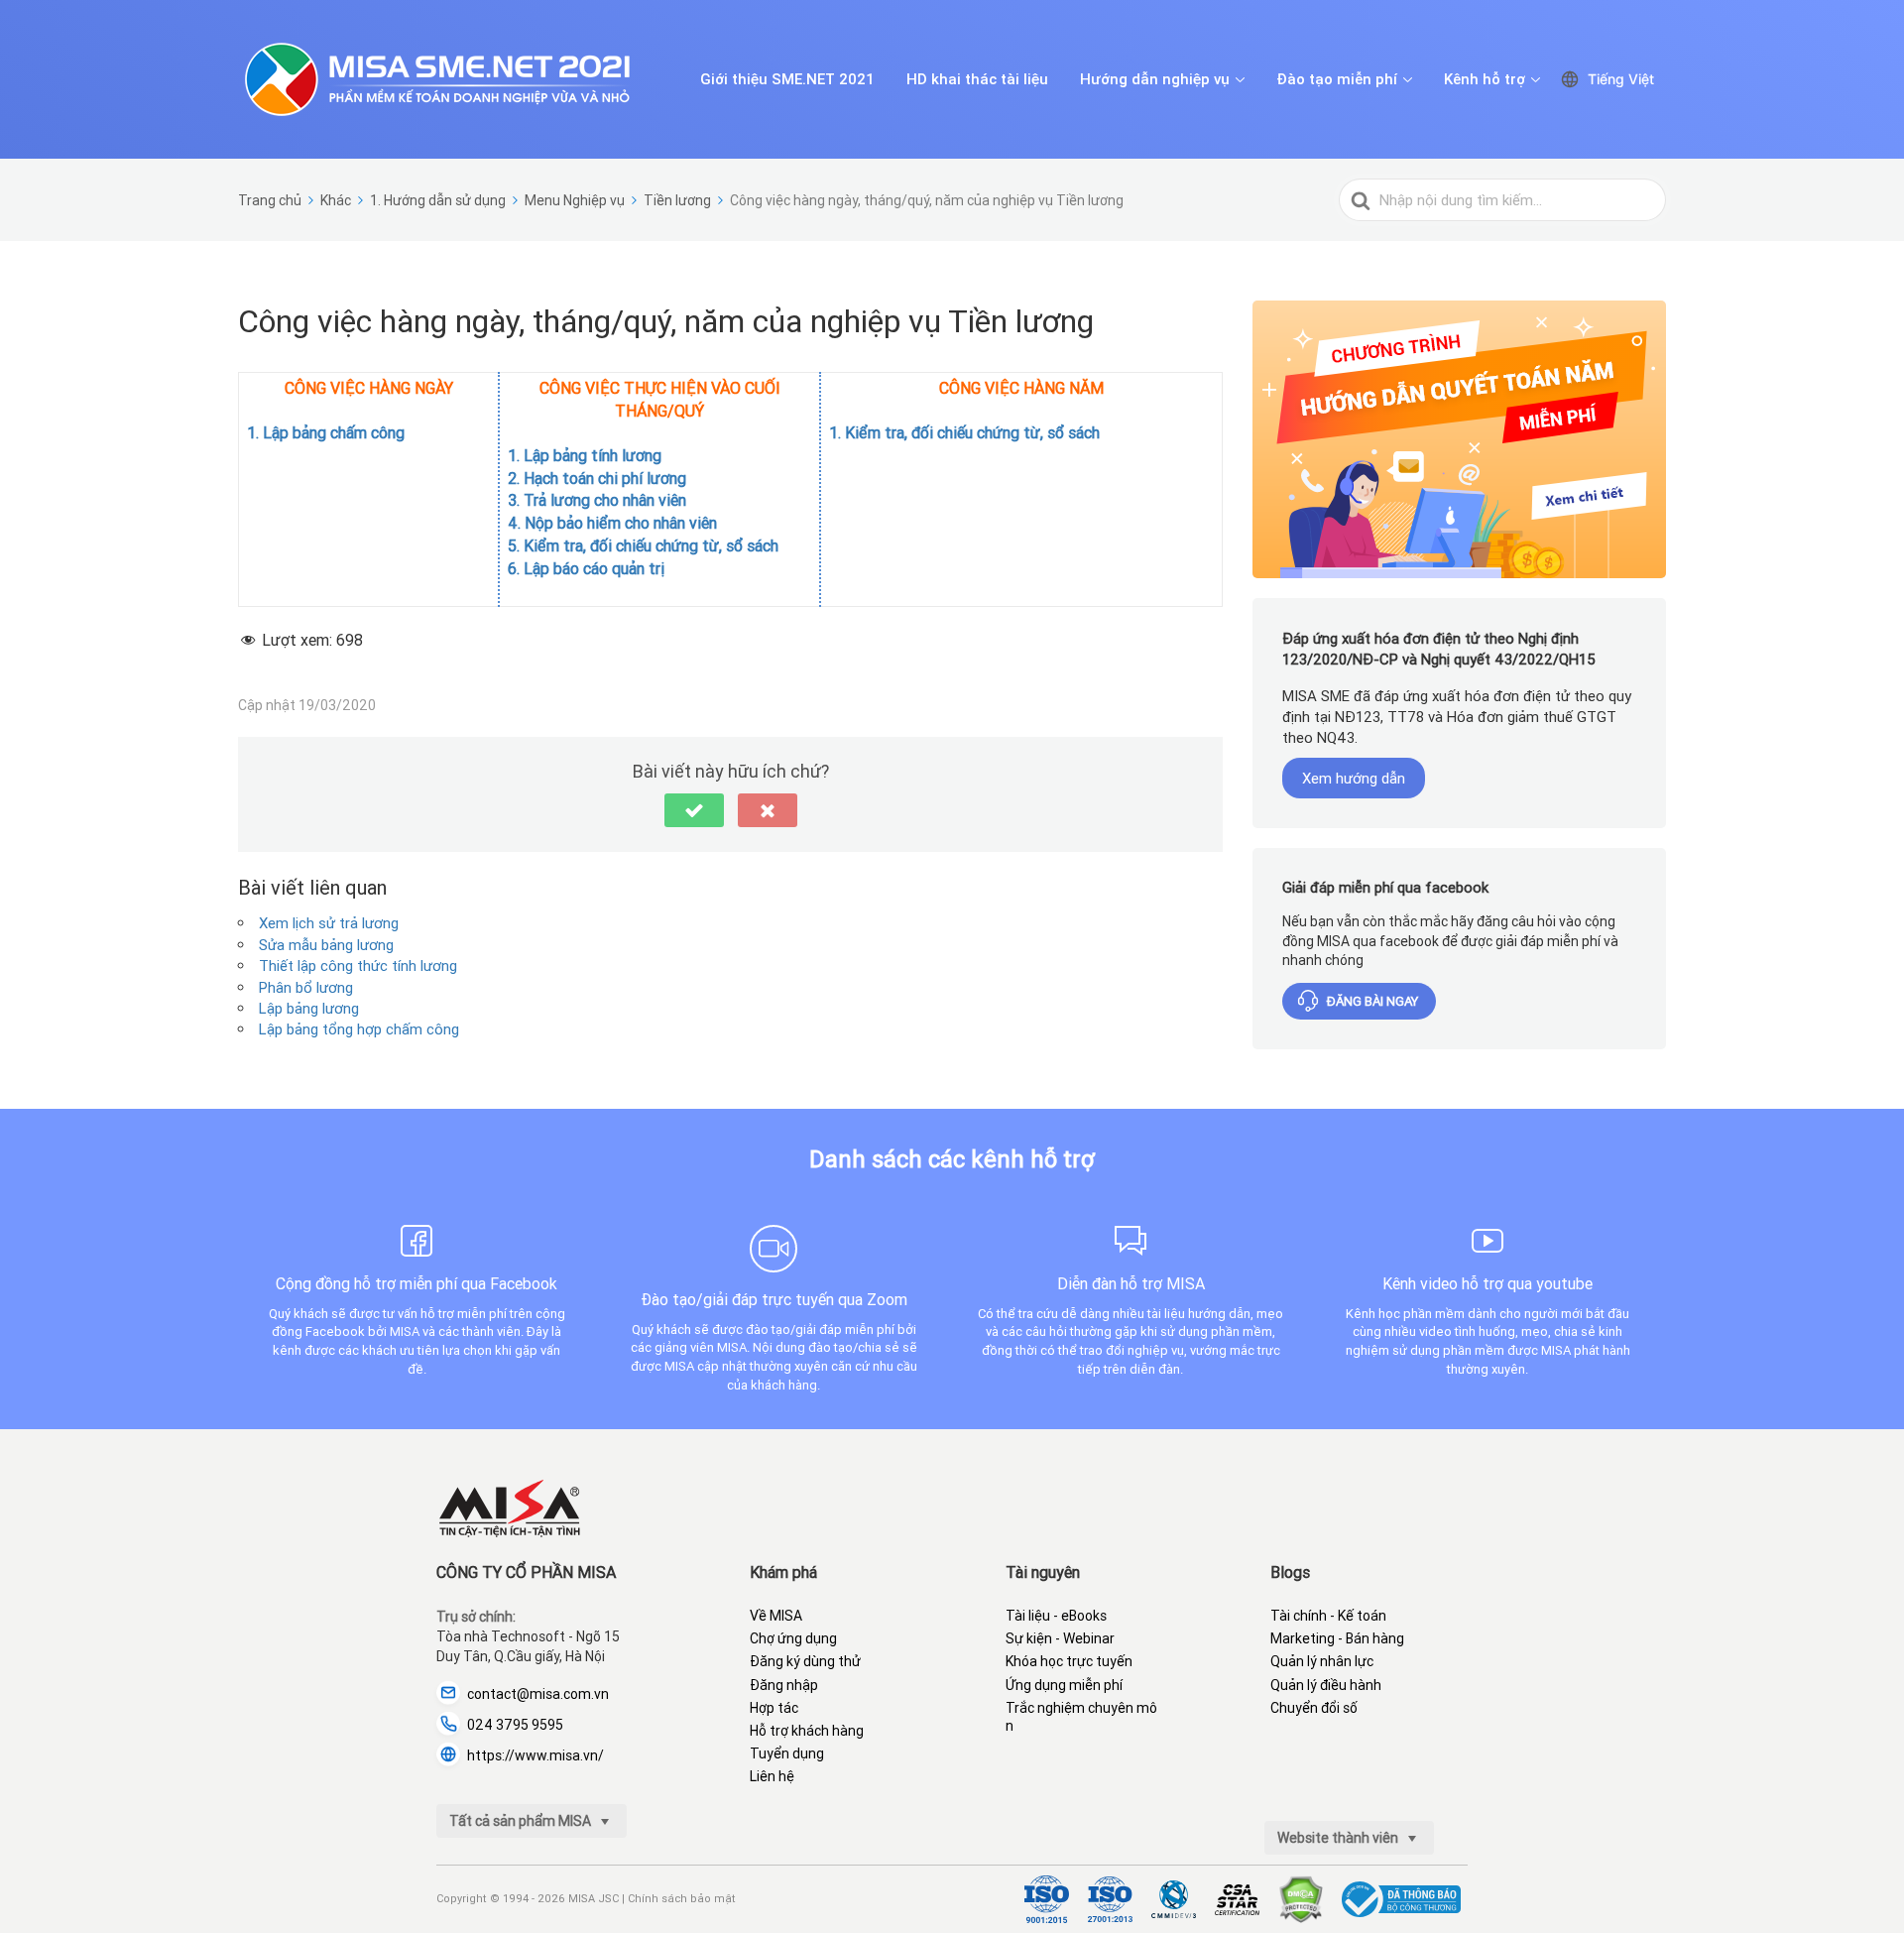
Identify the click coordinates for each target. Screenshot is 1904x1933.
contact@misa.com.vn (538, 1694)
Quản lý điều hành (1326, 1685)
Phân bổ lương (306, 987)
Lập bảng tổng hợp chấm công (359, 1029)
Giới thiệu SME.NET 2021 (787, 79)
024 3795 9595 (515, 1725)
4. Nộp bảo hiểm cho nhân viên (612, 523)
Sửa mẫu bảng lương (326, 945)
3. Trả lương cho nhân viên (597, 500)
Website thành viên (1339, 1838)
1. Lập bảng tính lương (585, 455)
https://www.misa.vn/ (535, 1755)
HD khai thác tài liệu (977, 79)
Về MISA (776, 1616)
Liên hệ (772, 1776)
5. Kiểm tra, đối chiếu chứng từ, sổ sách (643, 545)
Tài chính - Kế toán (1328, 1616)
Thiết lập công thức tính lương (358, 966)
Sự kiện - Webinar (1060, 1638)
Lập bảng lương (309, 1008)
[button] (694, 810)
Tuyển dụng (787, 1753)
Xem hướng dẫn (1354, 778)
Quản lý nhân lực (1322, 1661)
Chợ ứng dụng (793, 1638)
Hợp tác (774, 1708)
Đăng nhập (784, 1685)
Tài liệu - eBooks (1056, 1616)
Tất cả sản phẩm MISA (522, 1821)
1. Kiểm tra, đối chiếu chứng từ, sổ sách (966, 432)
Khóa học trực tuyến (1069, 1661)
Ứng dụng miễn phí (1064, 1685)
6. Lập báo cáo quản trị (586, 568)
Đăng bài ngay (1372, 1001)
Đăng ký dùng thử (805, 1661)
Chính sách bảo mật (682, 1898)
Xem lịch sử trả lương (329, 923)
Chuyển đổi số (1314, 1708)
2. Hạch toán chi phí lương (597, 478)
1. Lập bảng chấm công (326, 432)
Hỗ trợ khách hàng (807, 1731)
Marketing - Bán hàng (1337, 1638)
